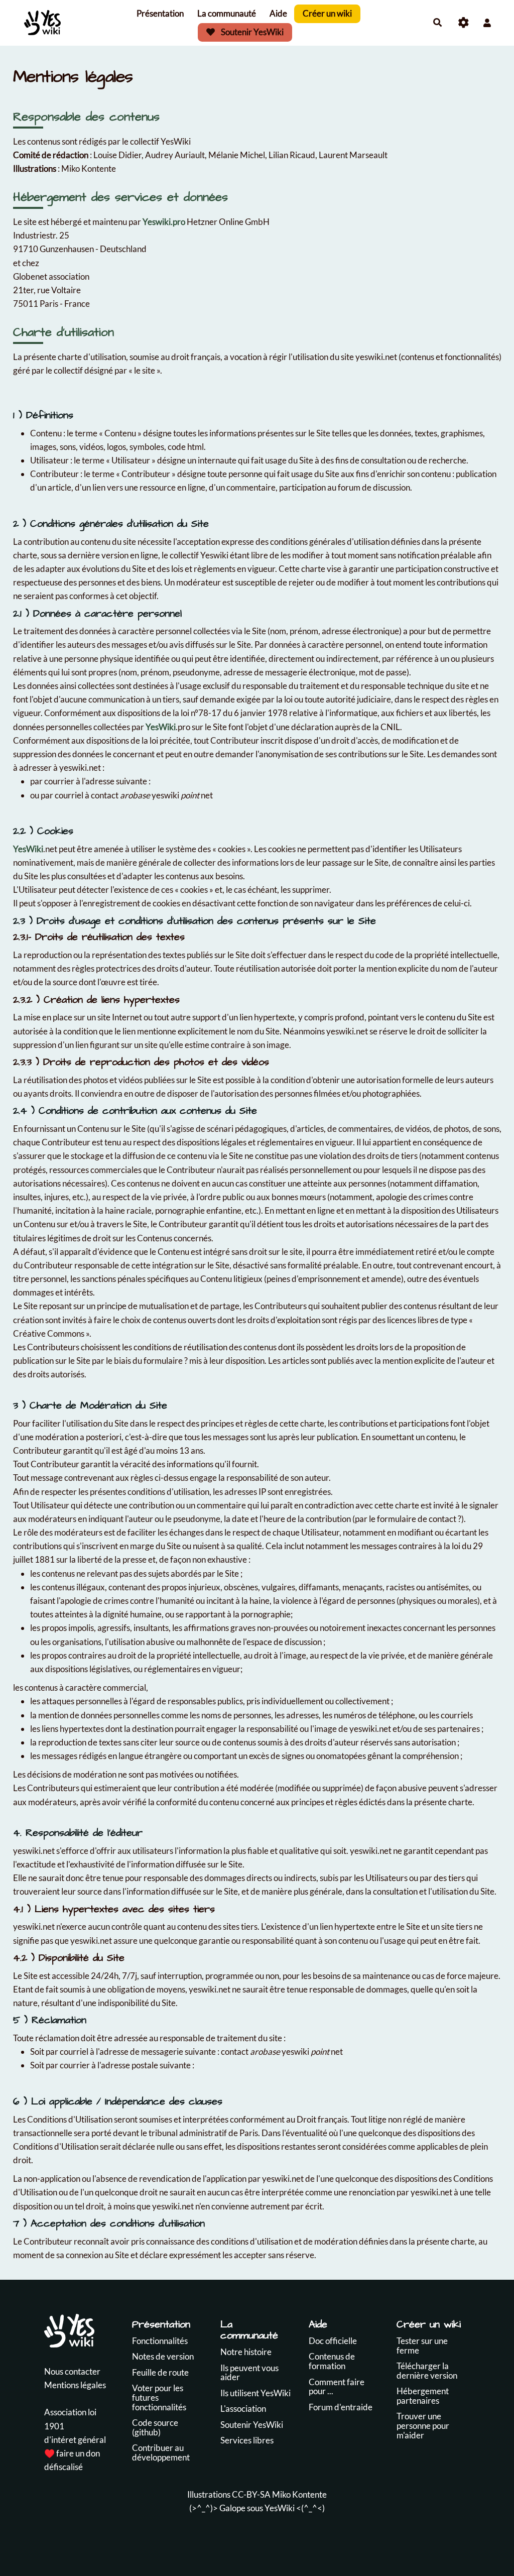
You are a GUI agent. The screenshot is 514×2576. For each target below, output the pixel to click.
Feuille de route (160, 2372)
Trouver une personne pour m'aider (423, 2425)
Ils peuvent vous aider (249, 2373)
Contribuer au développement (161, 2452)
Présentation (160, 13)
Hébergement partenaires (423, 2396)
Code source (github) (155, 2427)
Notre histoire (246, 2352)
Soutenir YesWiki (251, 32)
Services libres (247, 2440)
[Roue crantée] (464, 23)
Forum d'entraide (341, 2407)
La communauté (227, 13)
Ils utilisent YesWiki (255, 2393)
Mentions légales (75, 2385)
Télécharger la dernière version (427, 2371)
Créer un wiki (327, 13)
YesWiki (161, 727)
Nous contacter (72, 2371)
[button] (487, 23)
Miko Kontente (299, 2494)
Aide (278, 13)
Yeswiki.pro (164, 222)
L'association (243, 2409)
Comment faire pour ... (337, 2387)
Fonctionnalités (160, 2341)
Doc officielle (333, 2341)
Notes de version (163, 2356)
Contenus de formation (332, 2361)
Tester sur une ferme (422, 2346)
